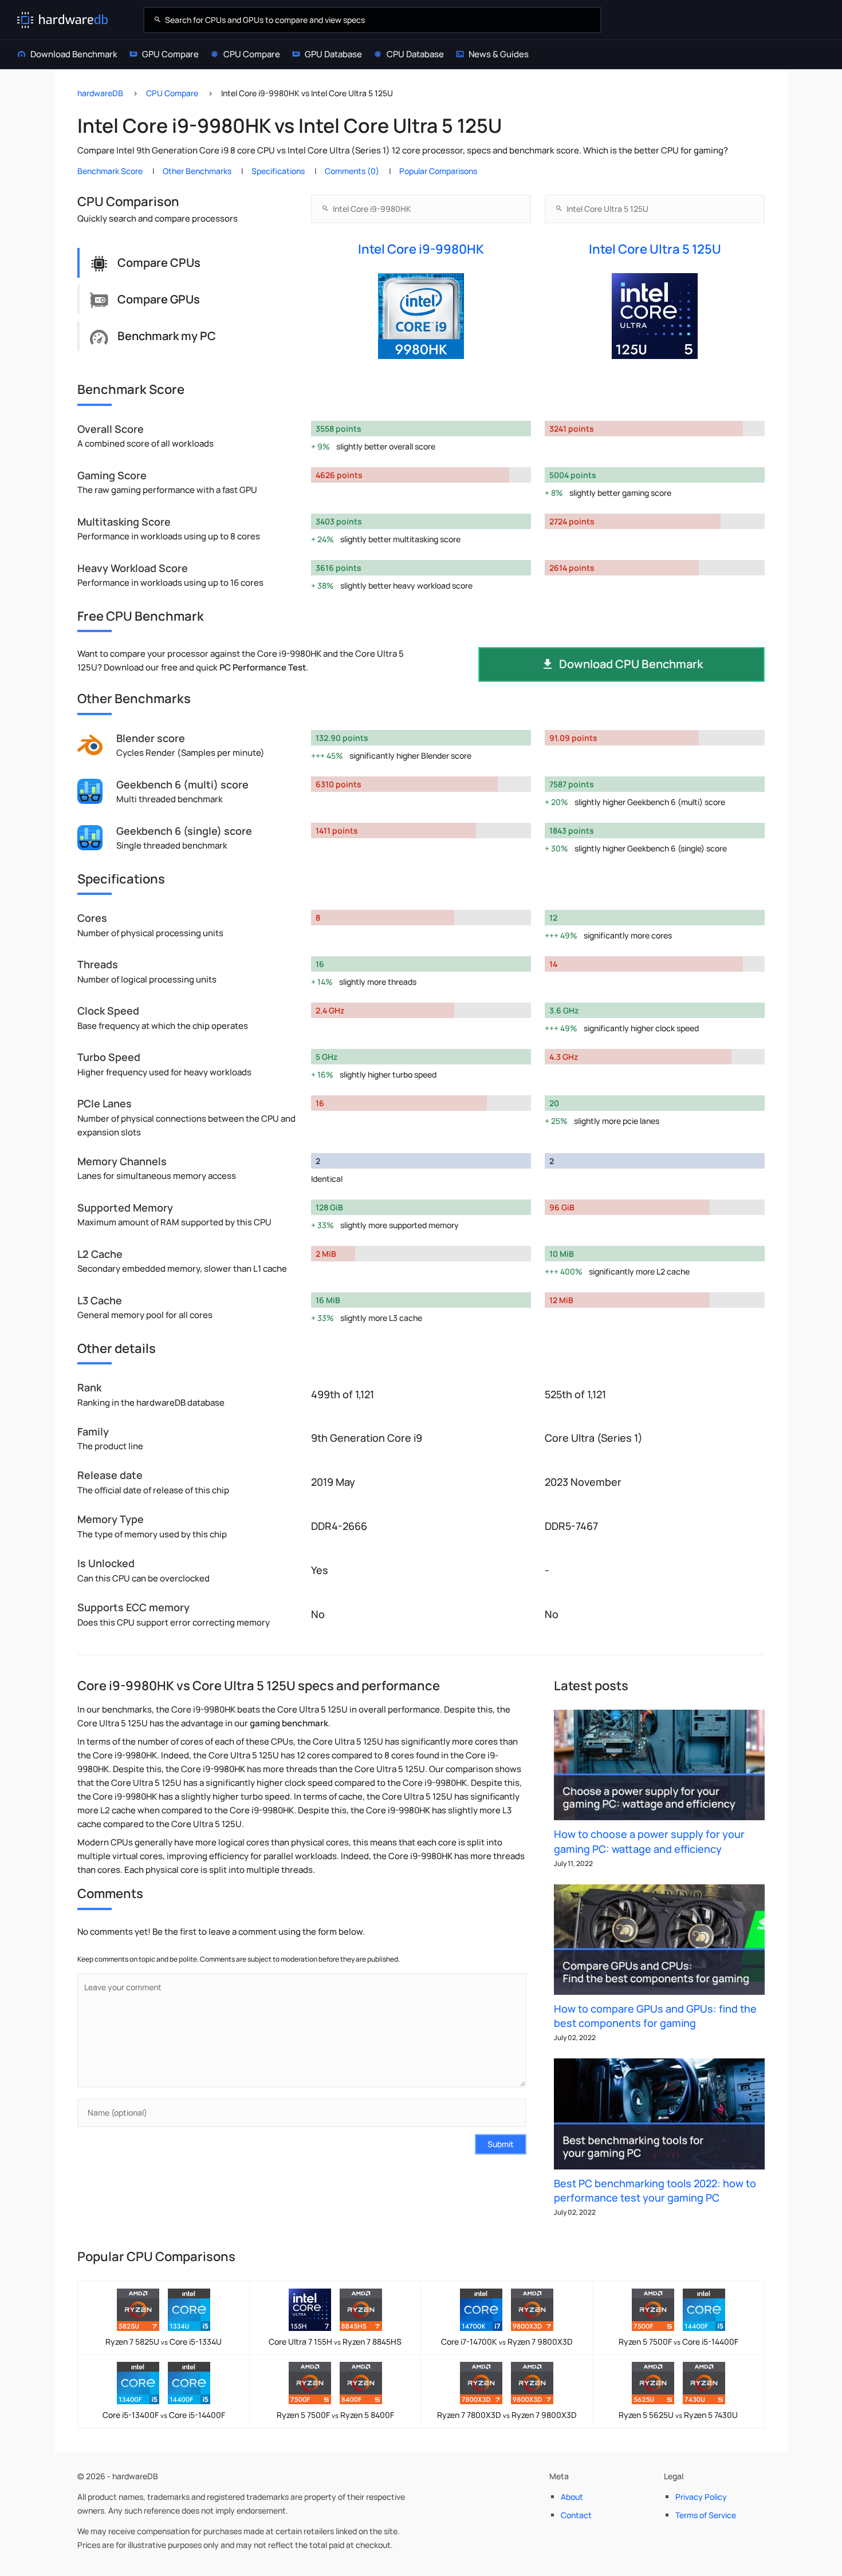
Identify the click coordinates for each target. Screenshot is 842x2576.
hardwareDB (100, 93)
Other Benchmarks (197, 171)
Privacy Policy (701, 2497)
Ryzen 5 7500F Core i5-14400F (678, 2342)
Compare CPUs (159, 263)
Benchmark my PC (167, 336)
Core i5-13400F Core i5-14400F (164, 2415)
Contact (576, 2515)
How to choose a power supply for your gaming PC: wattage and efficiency (649, 1841)
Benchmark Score (110, 171)
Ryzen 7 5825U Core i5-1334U (164, 2342)
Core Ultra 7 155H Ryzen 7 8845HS (335, 2342)
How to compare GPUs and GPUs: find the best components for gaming (655, 2016)
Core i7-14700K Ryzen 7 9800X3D (507, 2342)
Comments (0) (352, 171)
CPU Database (415, 54)
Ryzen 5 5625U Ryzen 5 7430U (678, 2415)
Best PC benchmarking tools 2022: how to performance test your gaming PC (655, 2190)
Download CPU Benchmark (631, 664)
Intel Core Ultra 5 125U (655, 249)
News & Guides (499, 54)
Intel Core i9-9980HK (421, 249)
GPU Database (333, 54)
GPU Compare (170, 54)
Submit (501, 2144)
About (572, 2497)
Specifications (278, 171)
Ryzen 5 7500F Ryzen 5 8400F (335, 2415)
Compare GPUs (159, 299)
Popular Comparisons (438, 171)
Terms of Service (706, 2515)
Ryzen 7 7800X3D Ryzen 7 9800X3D (507, 2415)
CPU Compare (252, 54)
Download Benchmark (74, 54)
